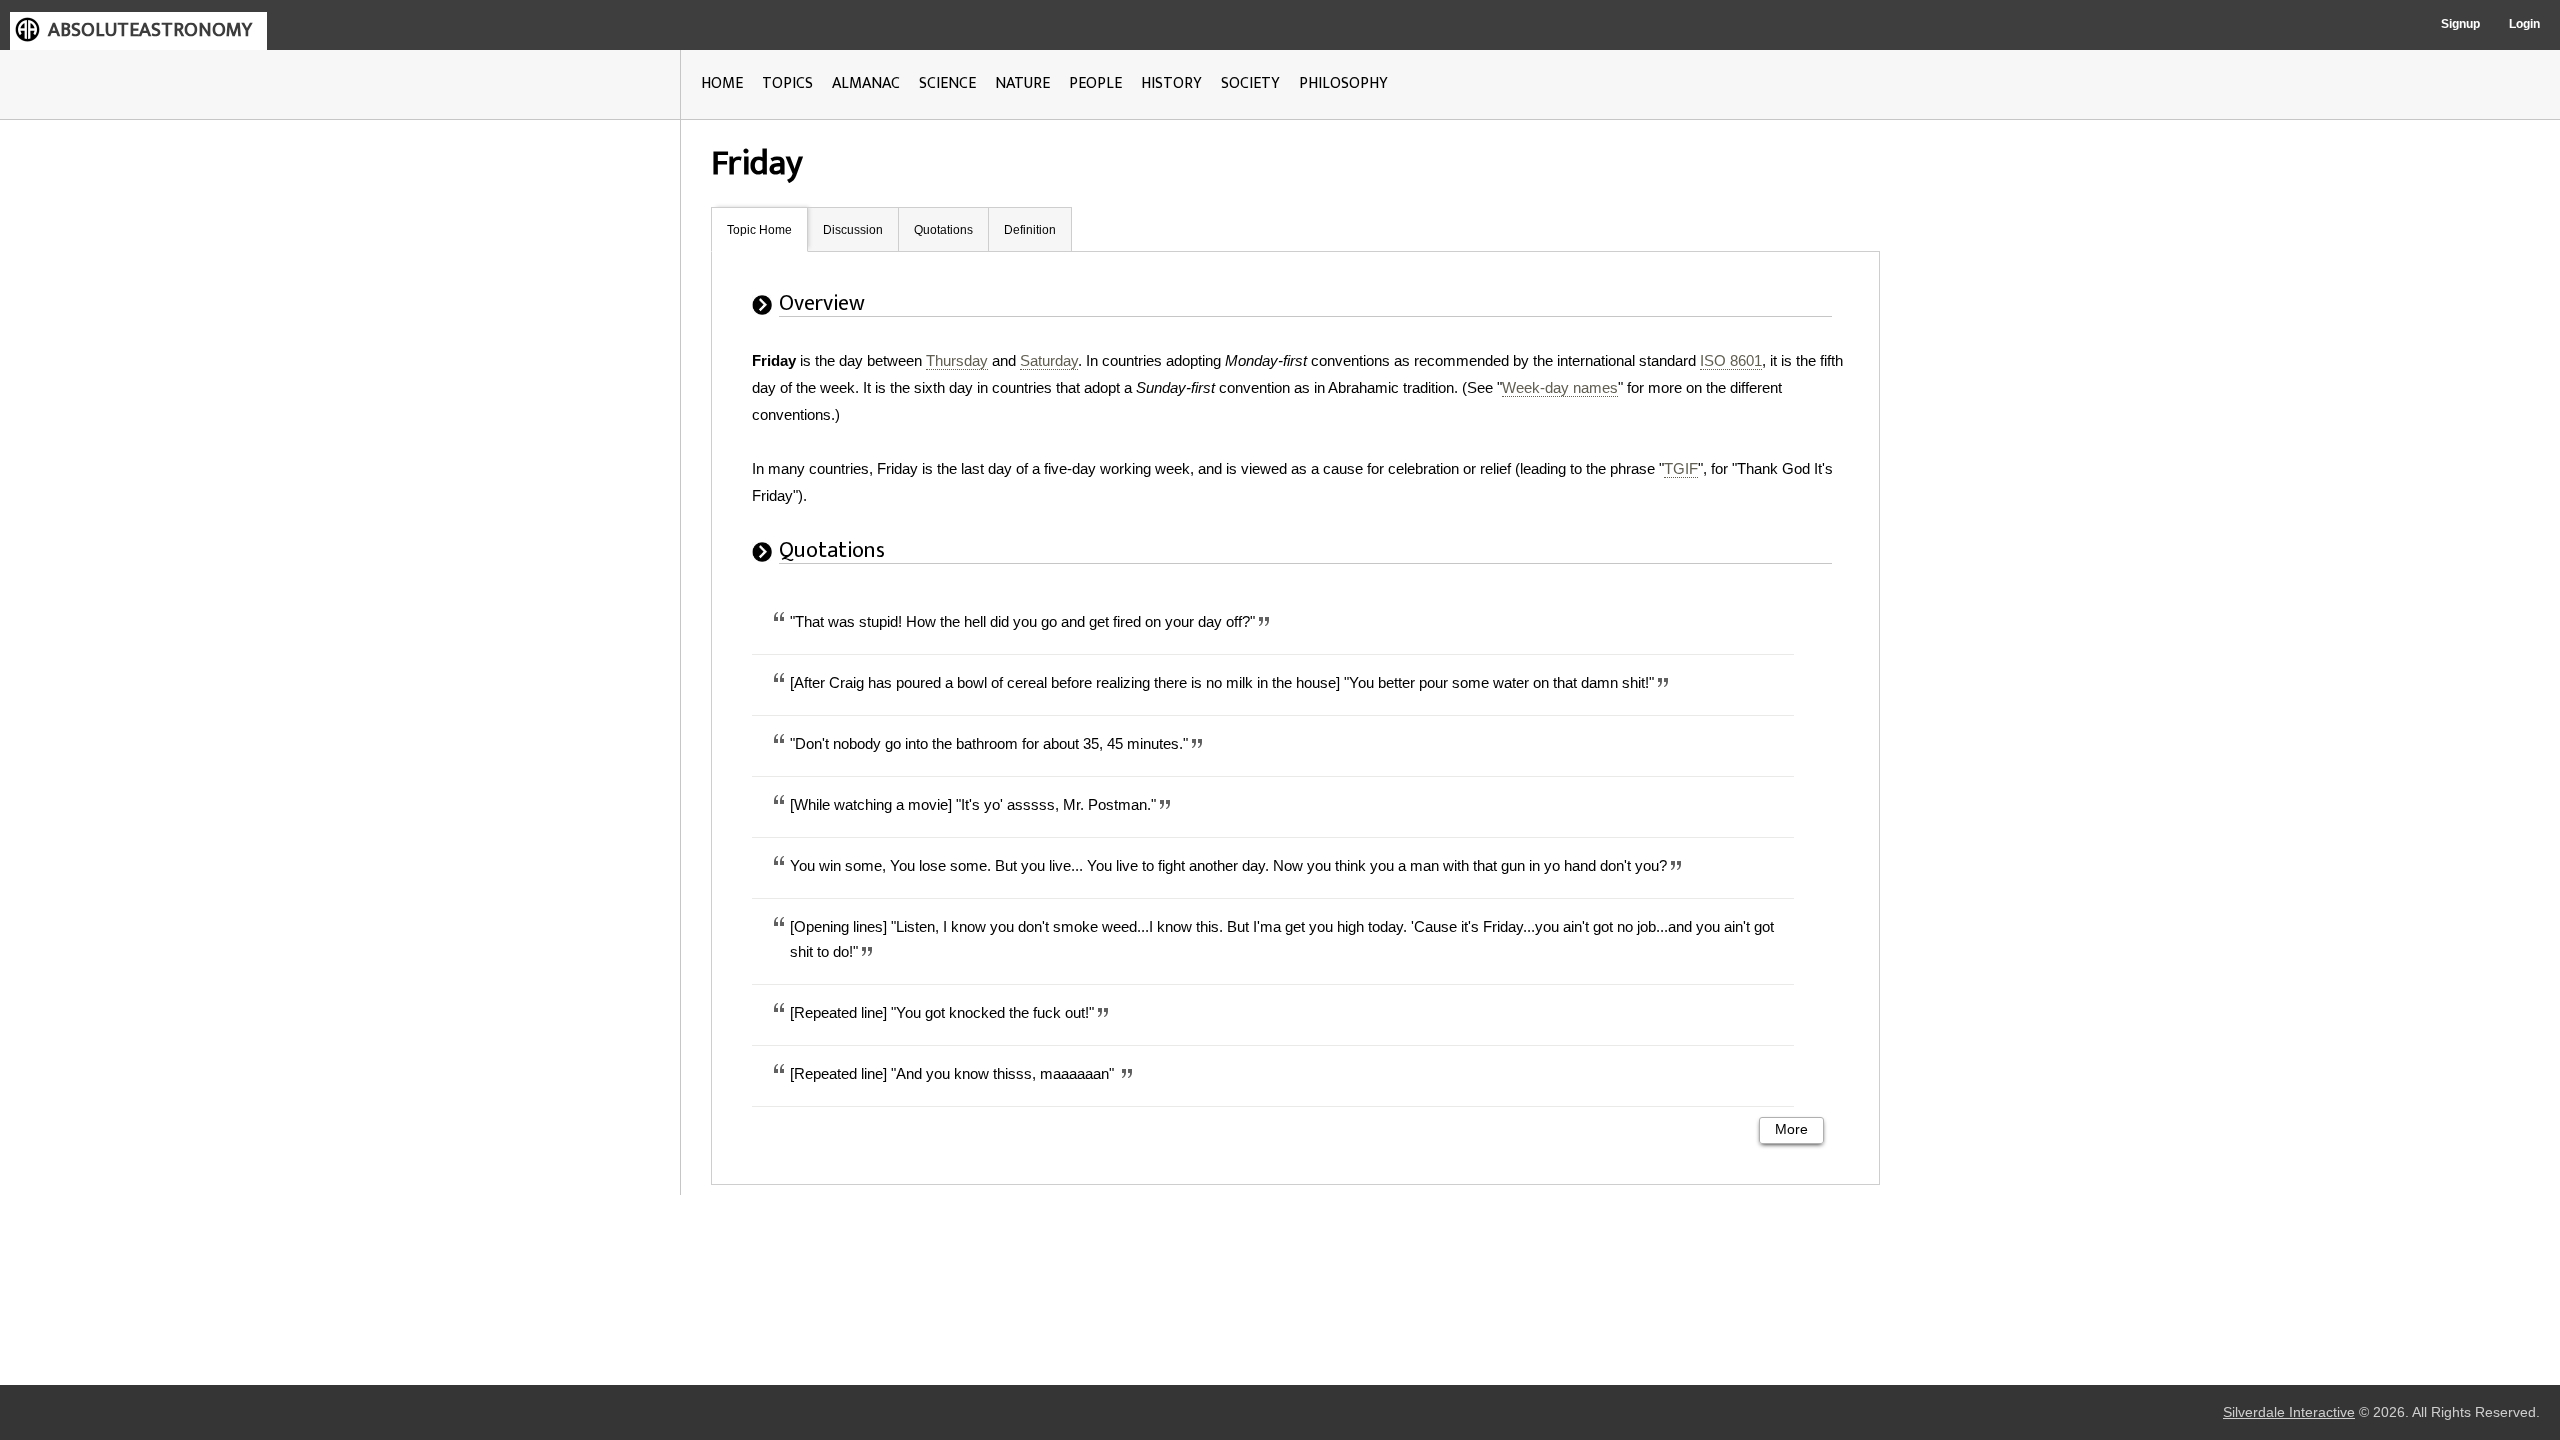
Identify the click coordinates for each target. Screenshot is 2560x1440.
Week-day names (1560, 387)
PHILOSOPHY (1343, 83)
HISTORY (1171, 83)
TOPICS (787, 83)
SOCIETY (1250, 83)
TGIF (1681, 468)
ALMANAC (866, 83)
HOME (722, 83)
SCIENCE (947, 83)
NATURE (1022, 83)
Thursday (957, 360)
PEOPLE (1095, 83)
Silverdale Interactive (2289, 1412)
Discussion (853, 230)
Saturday (1049, 360)
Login (2524, 24)
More (1791, 1129)
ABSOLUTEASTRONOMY (150, 30)
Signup (2460, 24)
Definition (1030, 230)
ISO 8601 (1731, 360)
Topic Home (759, 230)
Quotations (943, 230)
